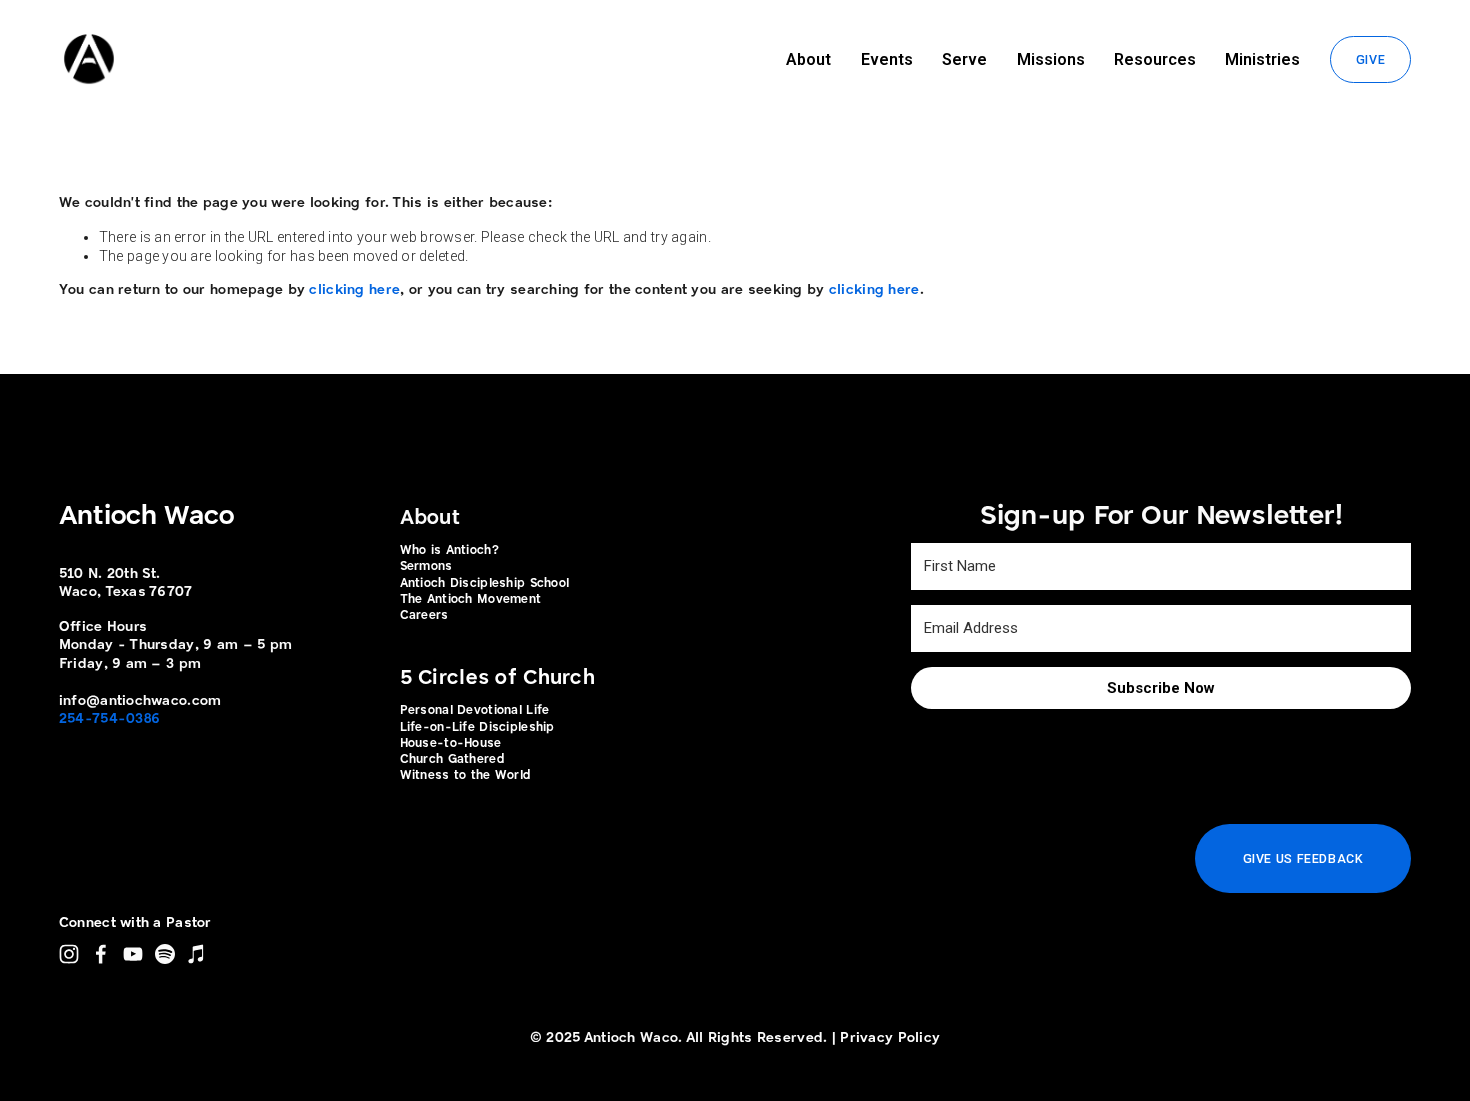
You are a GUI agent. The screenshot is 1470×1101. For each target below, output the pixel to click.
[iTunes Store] (197, 954)
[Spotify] (165, 954)
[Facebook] (101, 954)
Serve (964, 59)
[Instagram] (69, 954)
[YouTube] (133, 954)
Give (1371, 59)
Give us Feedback (1303, 858)
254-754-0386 (109, 719)
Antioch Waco (146, 517)
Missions (1051, 59)
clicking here (354, 290)
